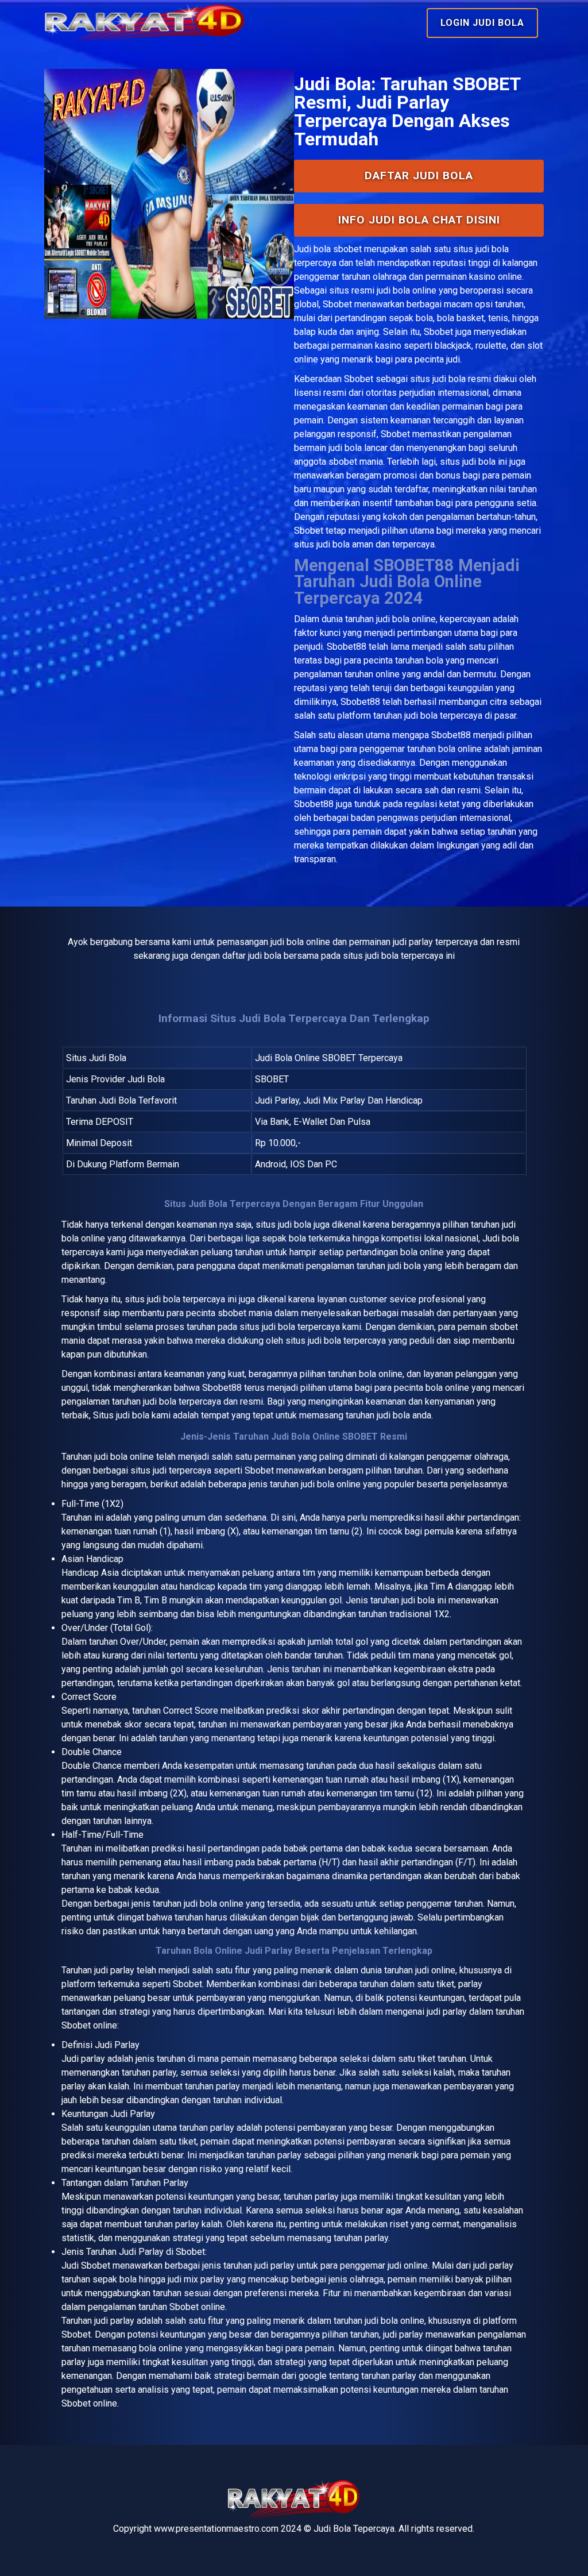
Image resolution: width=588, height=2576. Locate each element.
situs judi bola (438, 379)
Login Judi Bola (482, 23)
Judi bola (312, 249)
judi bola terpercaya (186, 1299)
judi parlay (114, 1970)
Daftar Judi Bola (419, 176)
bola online (132, 1457)
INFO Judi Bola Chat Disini (419, 220)
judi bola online (406, 619)
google (313, 2376)
